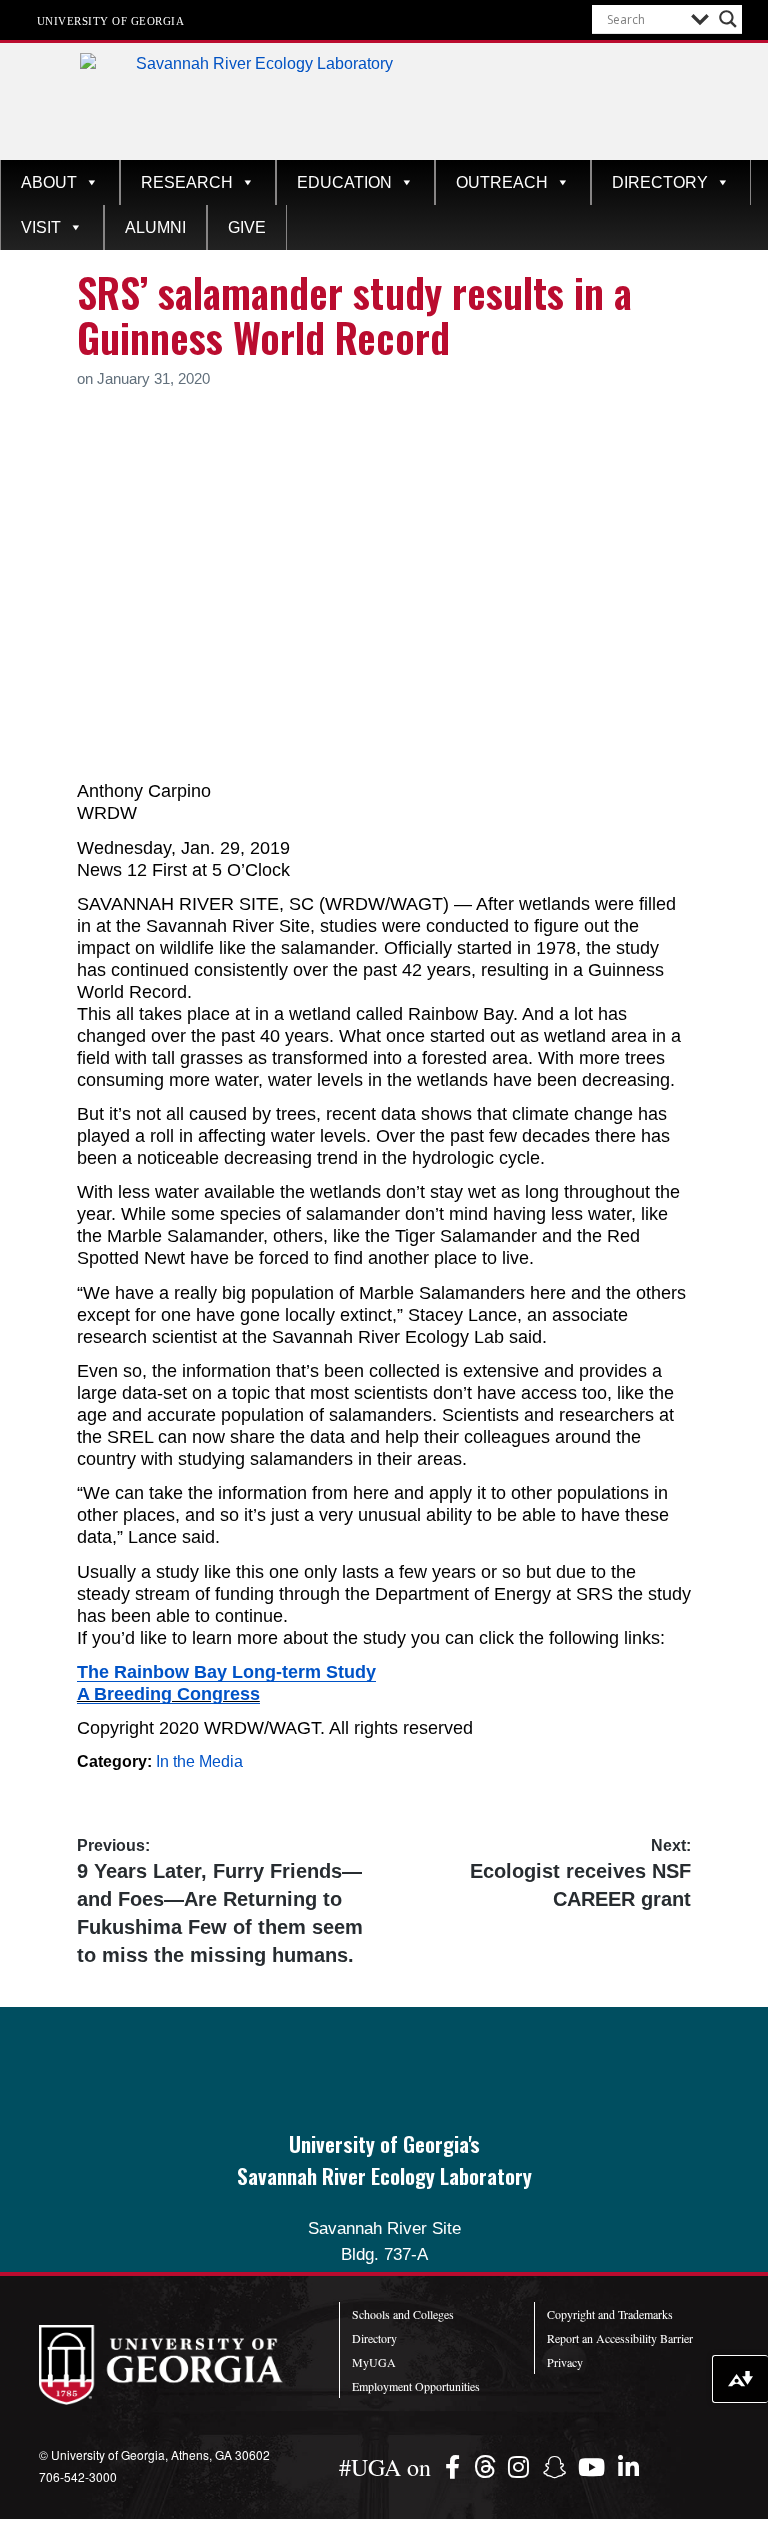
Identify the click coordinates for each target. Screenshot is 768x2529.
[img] (455, 2466)
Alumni (155, 227)
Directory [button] (660, 182)
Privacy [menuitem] (565, 2362)
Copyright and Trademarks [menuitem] (610, 2314)
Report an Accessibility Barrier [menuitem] (620, 2338)
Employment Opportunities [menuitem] (416, 2386)
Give (247, 227)
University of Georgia (111, 20)
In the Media (199, 1761)
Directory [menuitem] (374, 2338)
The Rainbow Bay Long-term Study (226, 1672)
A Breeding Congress (168, 1694)
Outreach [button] (502, 182)
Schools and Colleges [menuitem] (403, 2314)
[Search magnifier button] (728, 19)
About (49, 182)
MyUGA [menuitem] (374, 2362)
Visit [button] (41, 227)
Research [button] (187, 182)
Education (344, 182)
